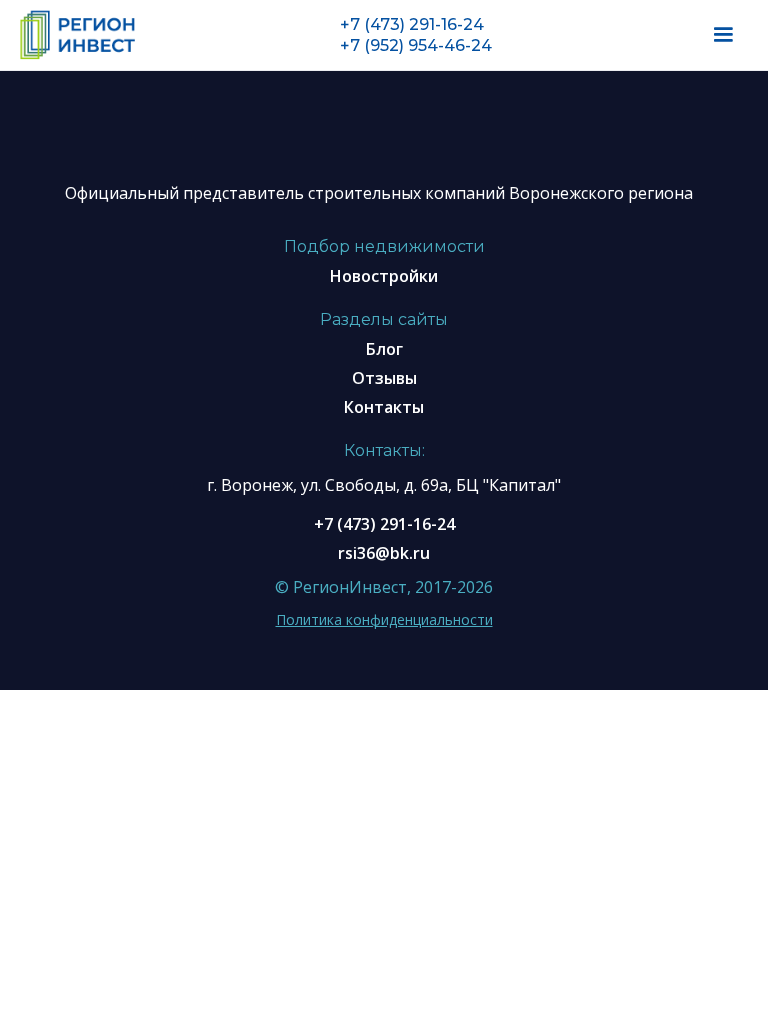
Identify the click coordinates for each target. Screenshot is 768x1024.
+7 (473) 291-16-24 (412, 24)
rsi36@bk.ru (384, 553)
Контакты (384, 407)
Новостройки (384, 276)
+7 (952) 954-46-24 (416, 45)
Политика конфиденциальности (384, 619)
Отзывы (384, 378)
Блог (384, 349)
